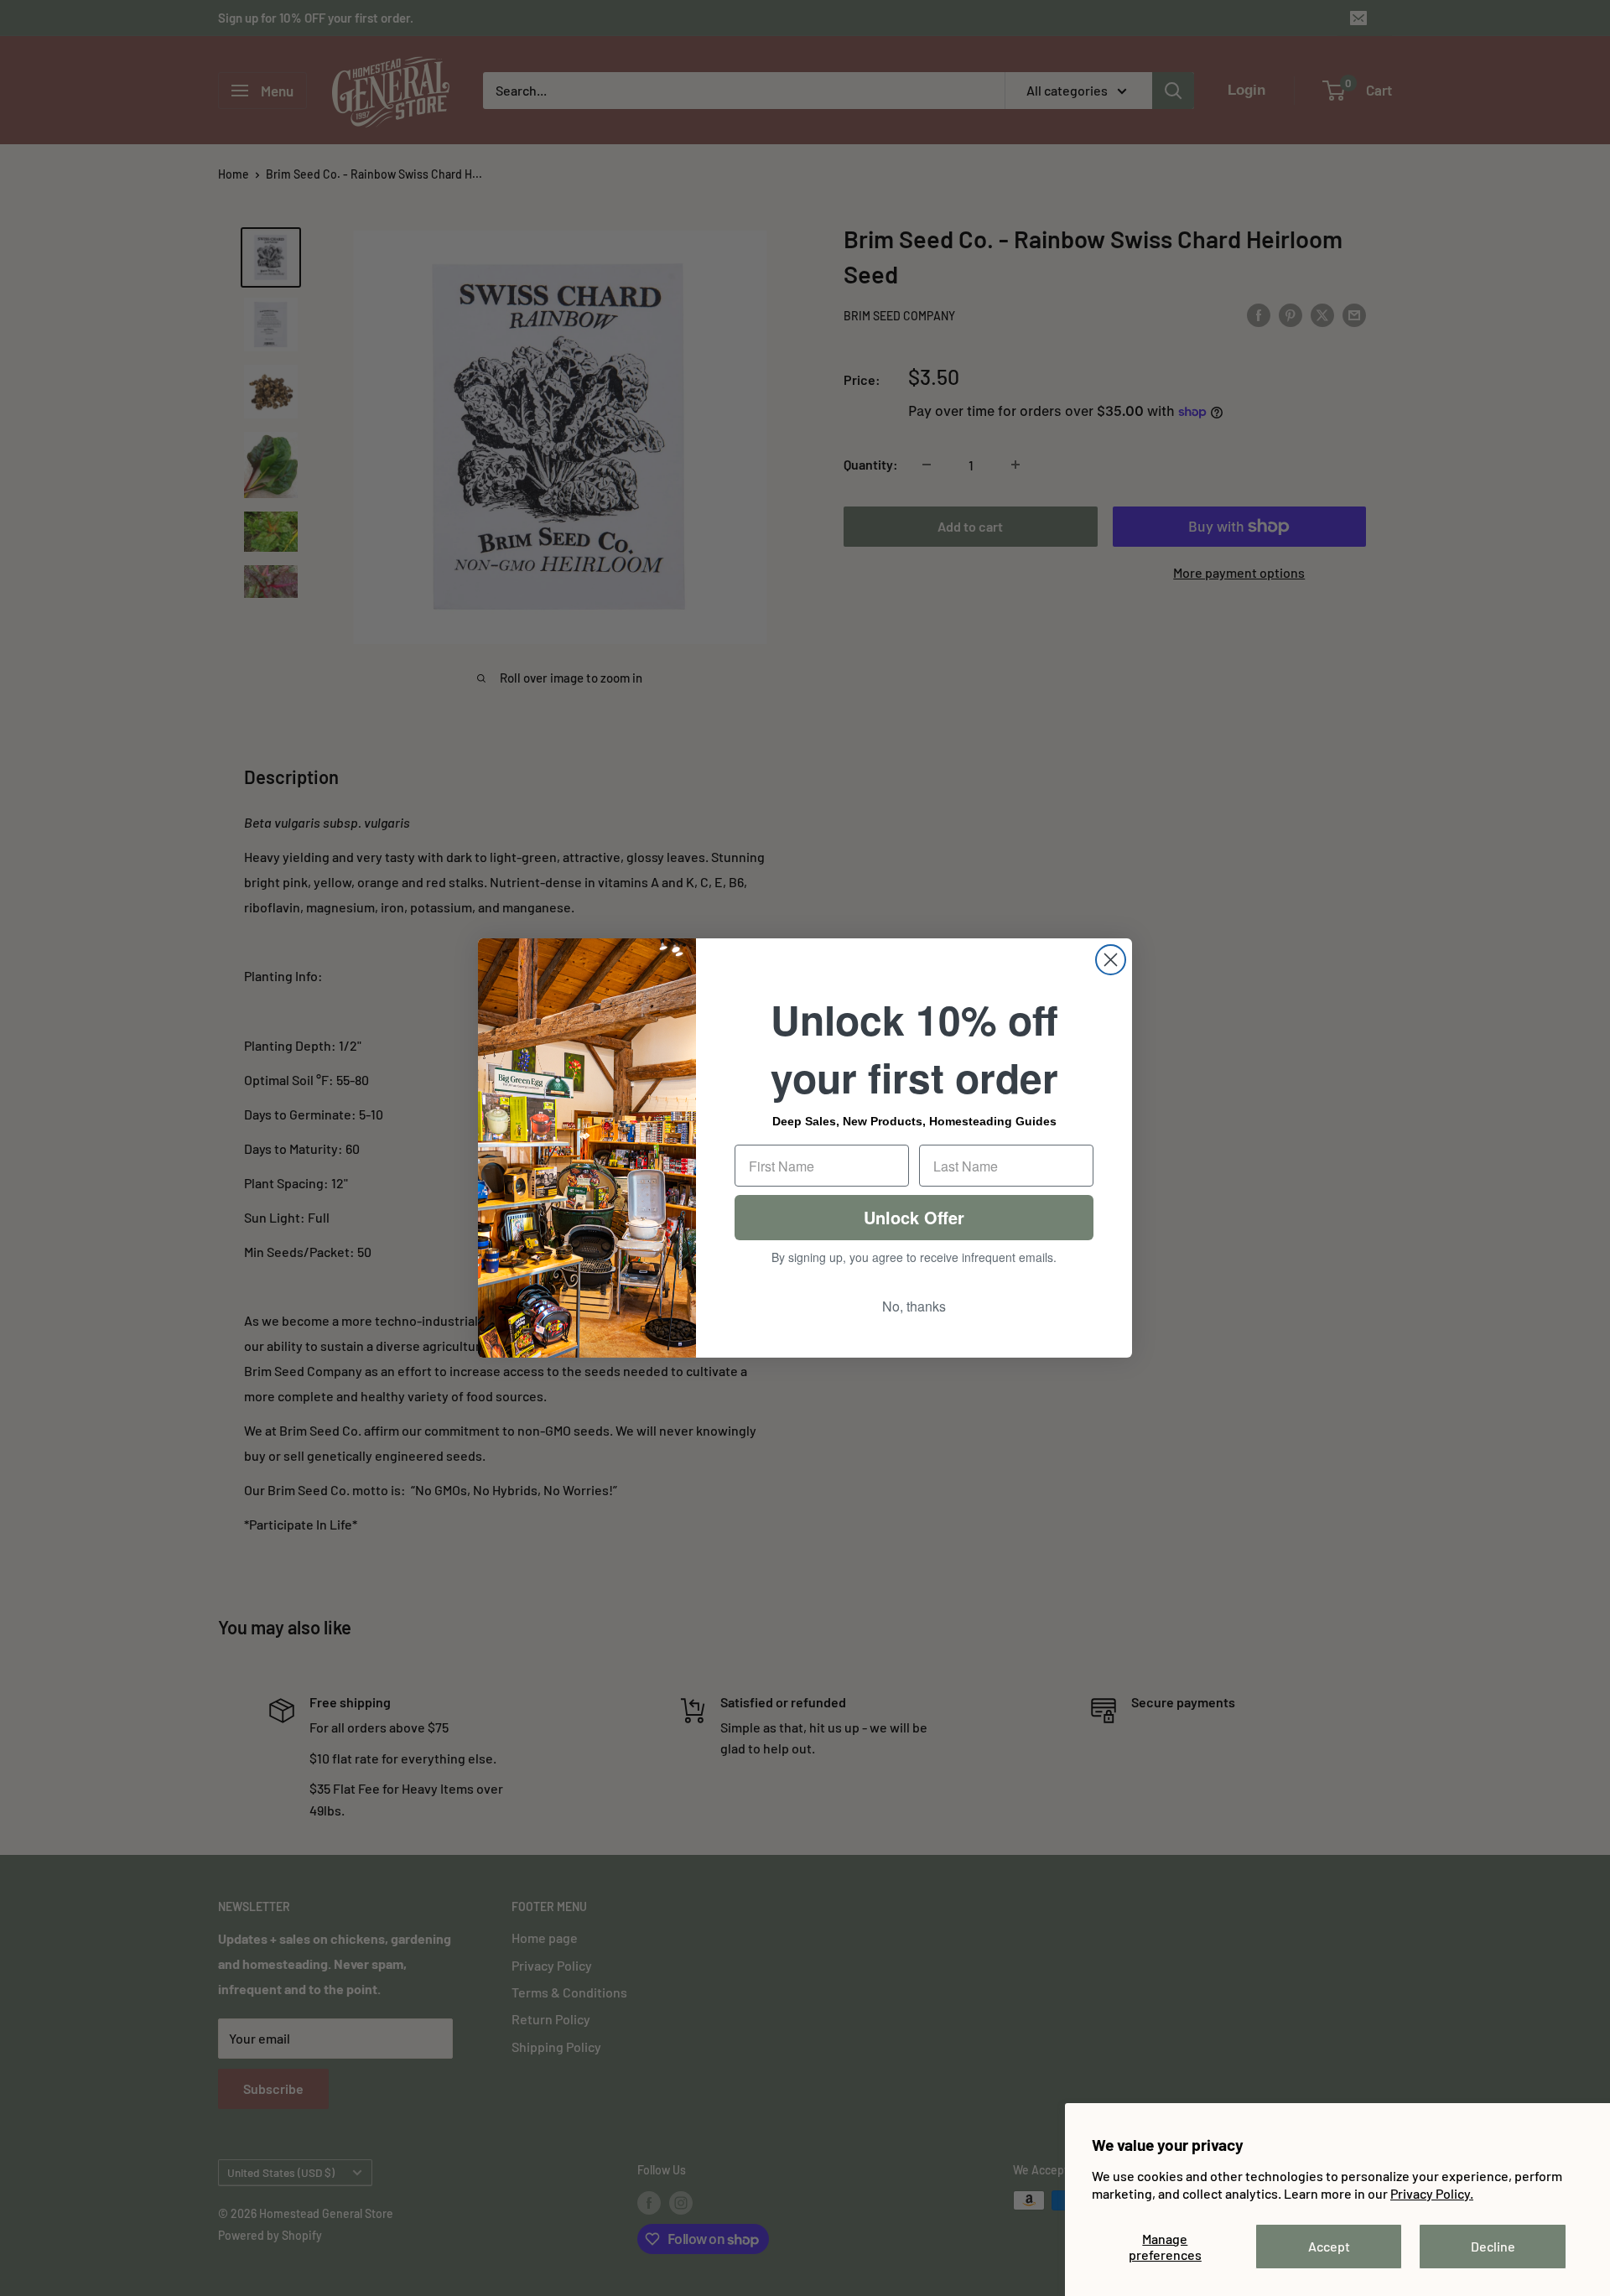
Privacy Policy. (1432, 2193)
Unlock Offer (914, 1217)
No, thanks (914, 1306)
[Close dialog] (1111, 960)
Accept (1329, 2246)
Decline (1493, 2246)
